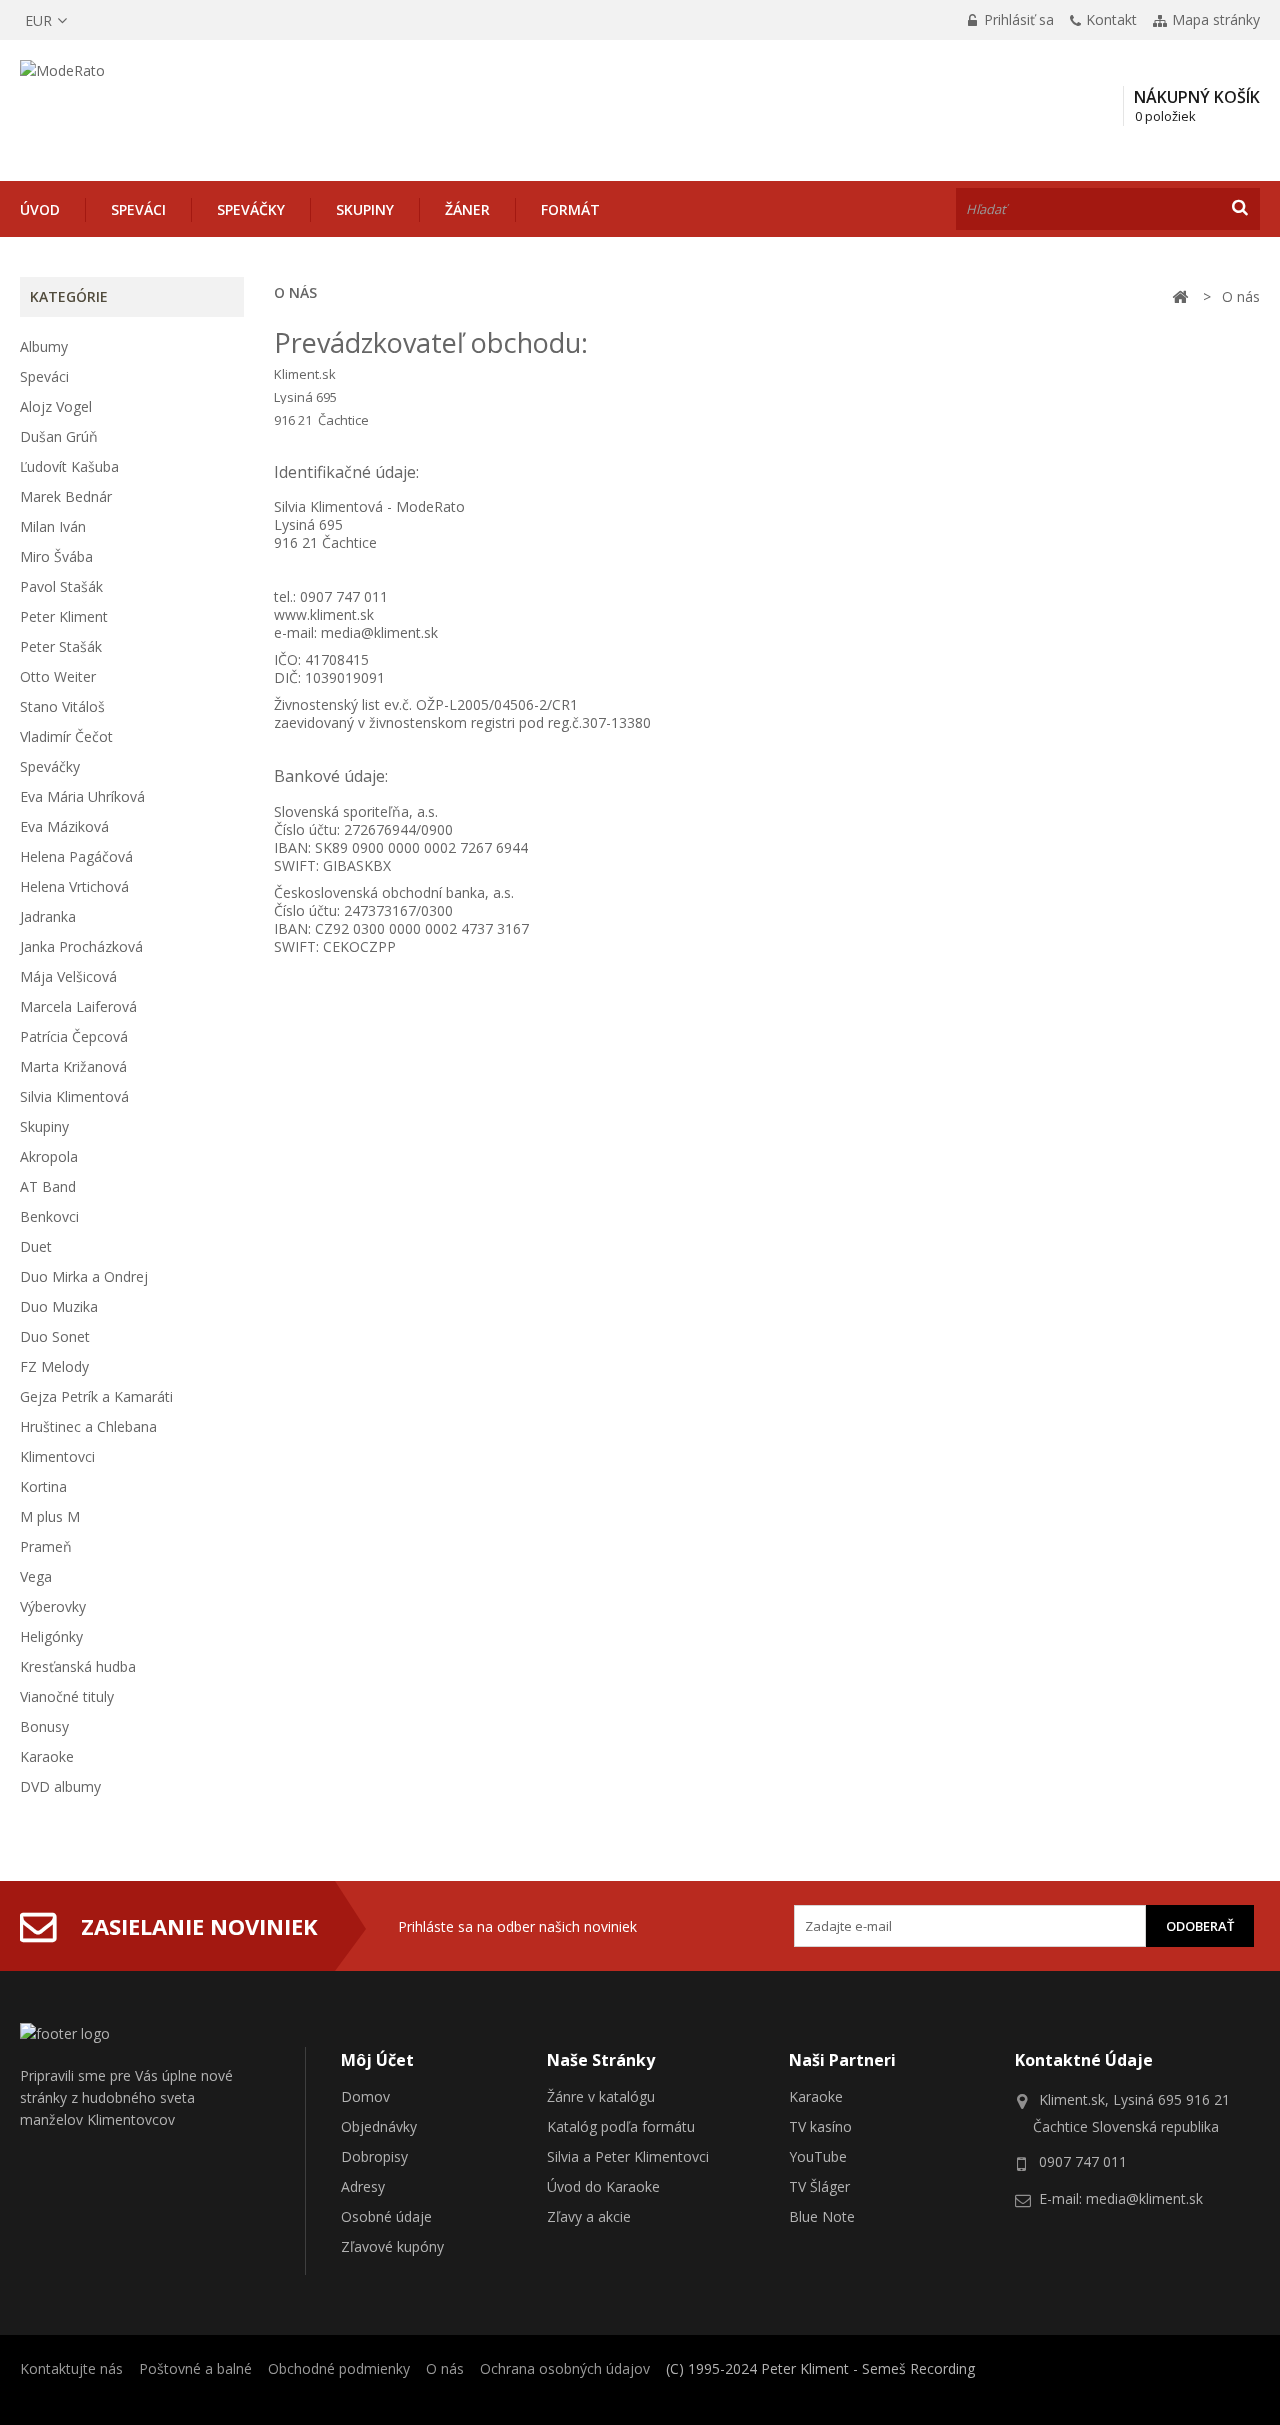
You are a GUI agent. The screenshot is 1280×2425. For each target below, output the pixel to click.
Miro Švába (56, 556)
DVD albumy (60, 1786)
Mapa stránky (1216, 19)
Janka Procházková (81, 946)
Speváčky (251, 209)
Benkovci (49, 1216)
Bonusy (44, 1726)
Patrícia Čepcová (74, 1036)
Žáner (467, 209)
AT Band (48, 1186)
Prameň (46, 1546)
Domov (365, 2096)
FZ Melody (54, 1366)
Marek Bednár (66, 496)
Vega (36, 1576)
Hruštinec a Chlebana (88, 1426)
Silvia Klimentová (74, 1096)
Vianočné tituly (67, 1696)
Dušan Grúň (59, 436)
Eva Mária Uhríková (82, 796)
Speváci (138, 209)
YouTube (818, 2156)
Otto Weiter (58, 676)
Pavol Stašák (61, 586)
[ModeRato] (164, 106)
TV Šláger (819, 2186)
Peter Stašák (61, 646)
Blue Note (822, 2216)
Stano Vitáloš (62, 706)
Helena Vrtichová (74, 886)
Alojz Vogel (56, 406)
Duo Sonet (55, 1336)
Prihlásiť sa (1017, 19)
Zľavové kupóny (392, 2246)
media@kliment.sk (379, 632)
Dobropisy (374, 2156)
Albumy (44, 346)
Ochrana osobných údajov (565, 2368)
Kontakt (1111, 19)
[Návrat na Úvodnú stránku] (1180, 297)
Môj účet (377, 2060)
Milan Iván (53, 526)
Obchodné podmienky (339, 2368)
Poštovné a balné (195, 2368)
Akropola (49, 1156)
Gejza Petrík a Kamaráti (96, 1396)
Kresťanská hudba (78, 1666)
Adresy (363, 2186)
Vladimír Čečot (66, 736)
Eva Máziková (64, 826)
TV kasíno (820, 2126)
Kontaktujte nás (71, 2368)
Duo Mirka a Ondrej (84, 1276)
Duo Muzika (59, 1306)
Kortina (43, 1486)
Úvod (40, 209)
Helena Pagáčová (76, 856)
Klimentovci (57, 1456)
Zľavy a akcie (589, 2216)
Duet (36, 1246)
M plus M (50, 1516)
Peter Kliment (64, 616)
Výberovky (53, 1606)
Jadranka (48, 916)
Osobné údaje (386, 2216)
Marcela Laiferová (78, 1006)
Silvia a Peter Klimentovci (628, 2156)
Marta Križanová (73, 1066)
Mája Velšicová (68, 976)
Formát (570, 209)
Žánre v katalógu (601, 2096)
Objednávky (379, 2126)
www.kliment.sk (324, 614)
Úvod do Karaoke (603, 2186)
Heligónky (51, 1636)
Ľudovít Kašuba (69, 466)
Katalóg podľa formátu (621, 2126)
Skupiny (365, 209)
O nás (445, 2368)
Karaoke (47, 1756)
